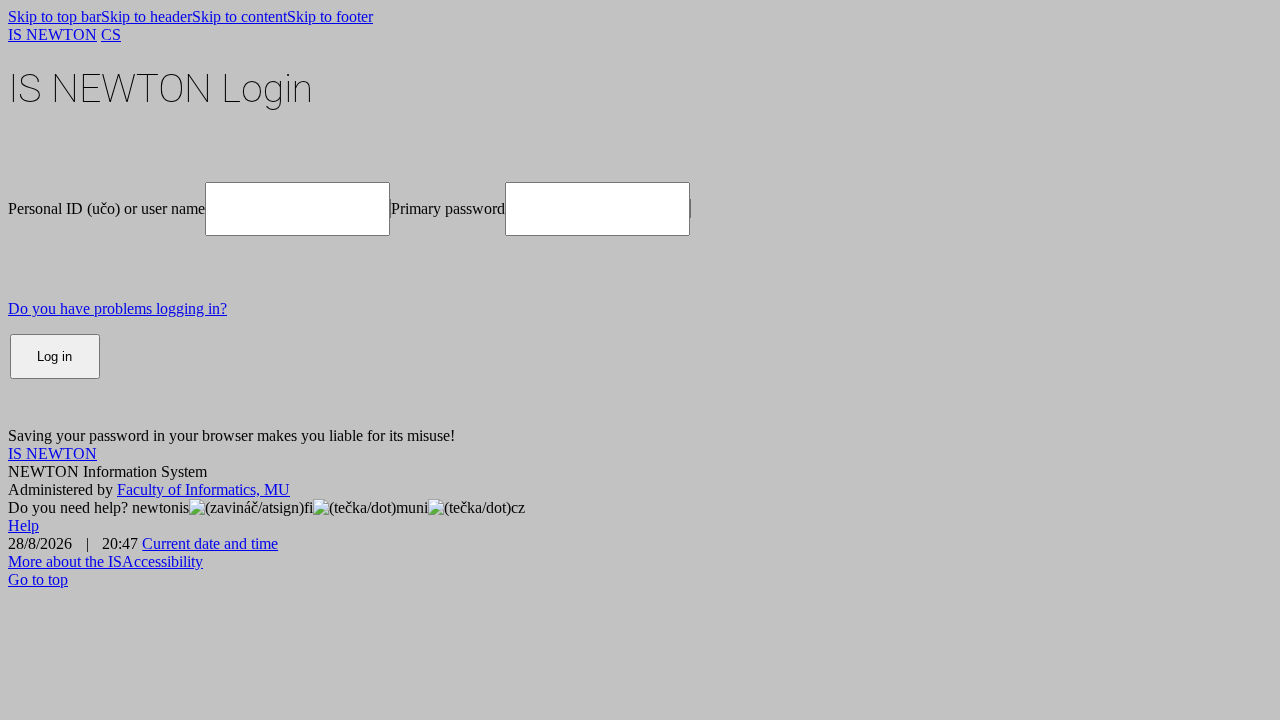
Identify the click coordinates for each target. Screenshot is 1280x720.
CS (111, 34)
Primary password (448, 208)
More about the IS (65, 561)
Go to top (38, 579)
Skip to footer (330, 16)
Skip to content (239, 16)
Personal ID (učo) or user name (106, 208)
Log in (54, 356)
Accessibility (162, 561)
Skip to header (146, 16)
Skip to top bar (54, 16)
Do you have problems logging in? (117, 308)
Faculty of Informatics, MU (203, 489)
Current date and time (210, 543)
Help (23, 525)
